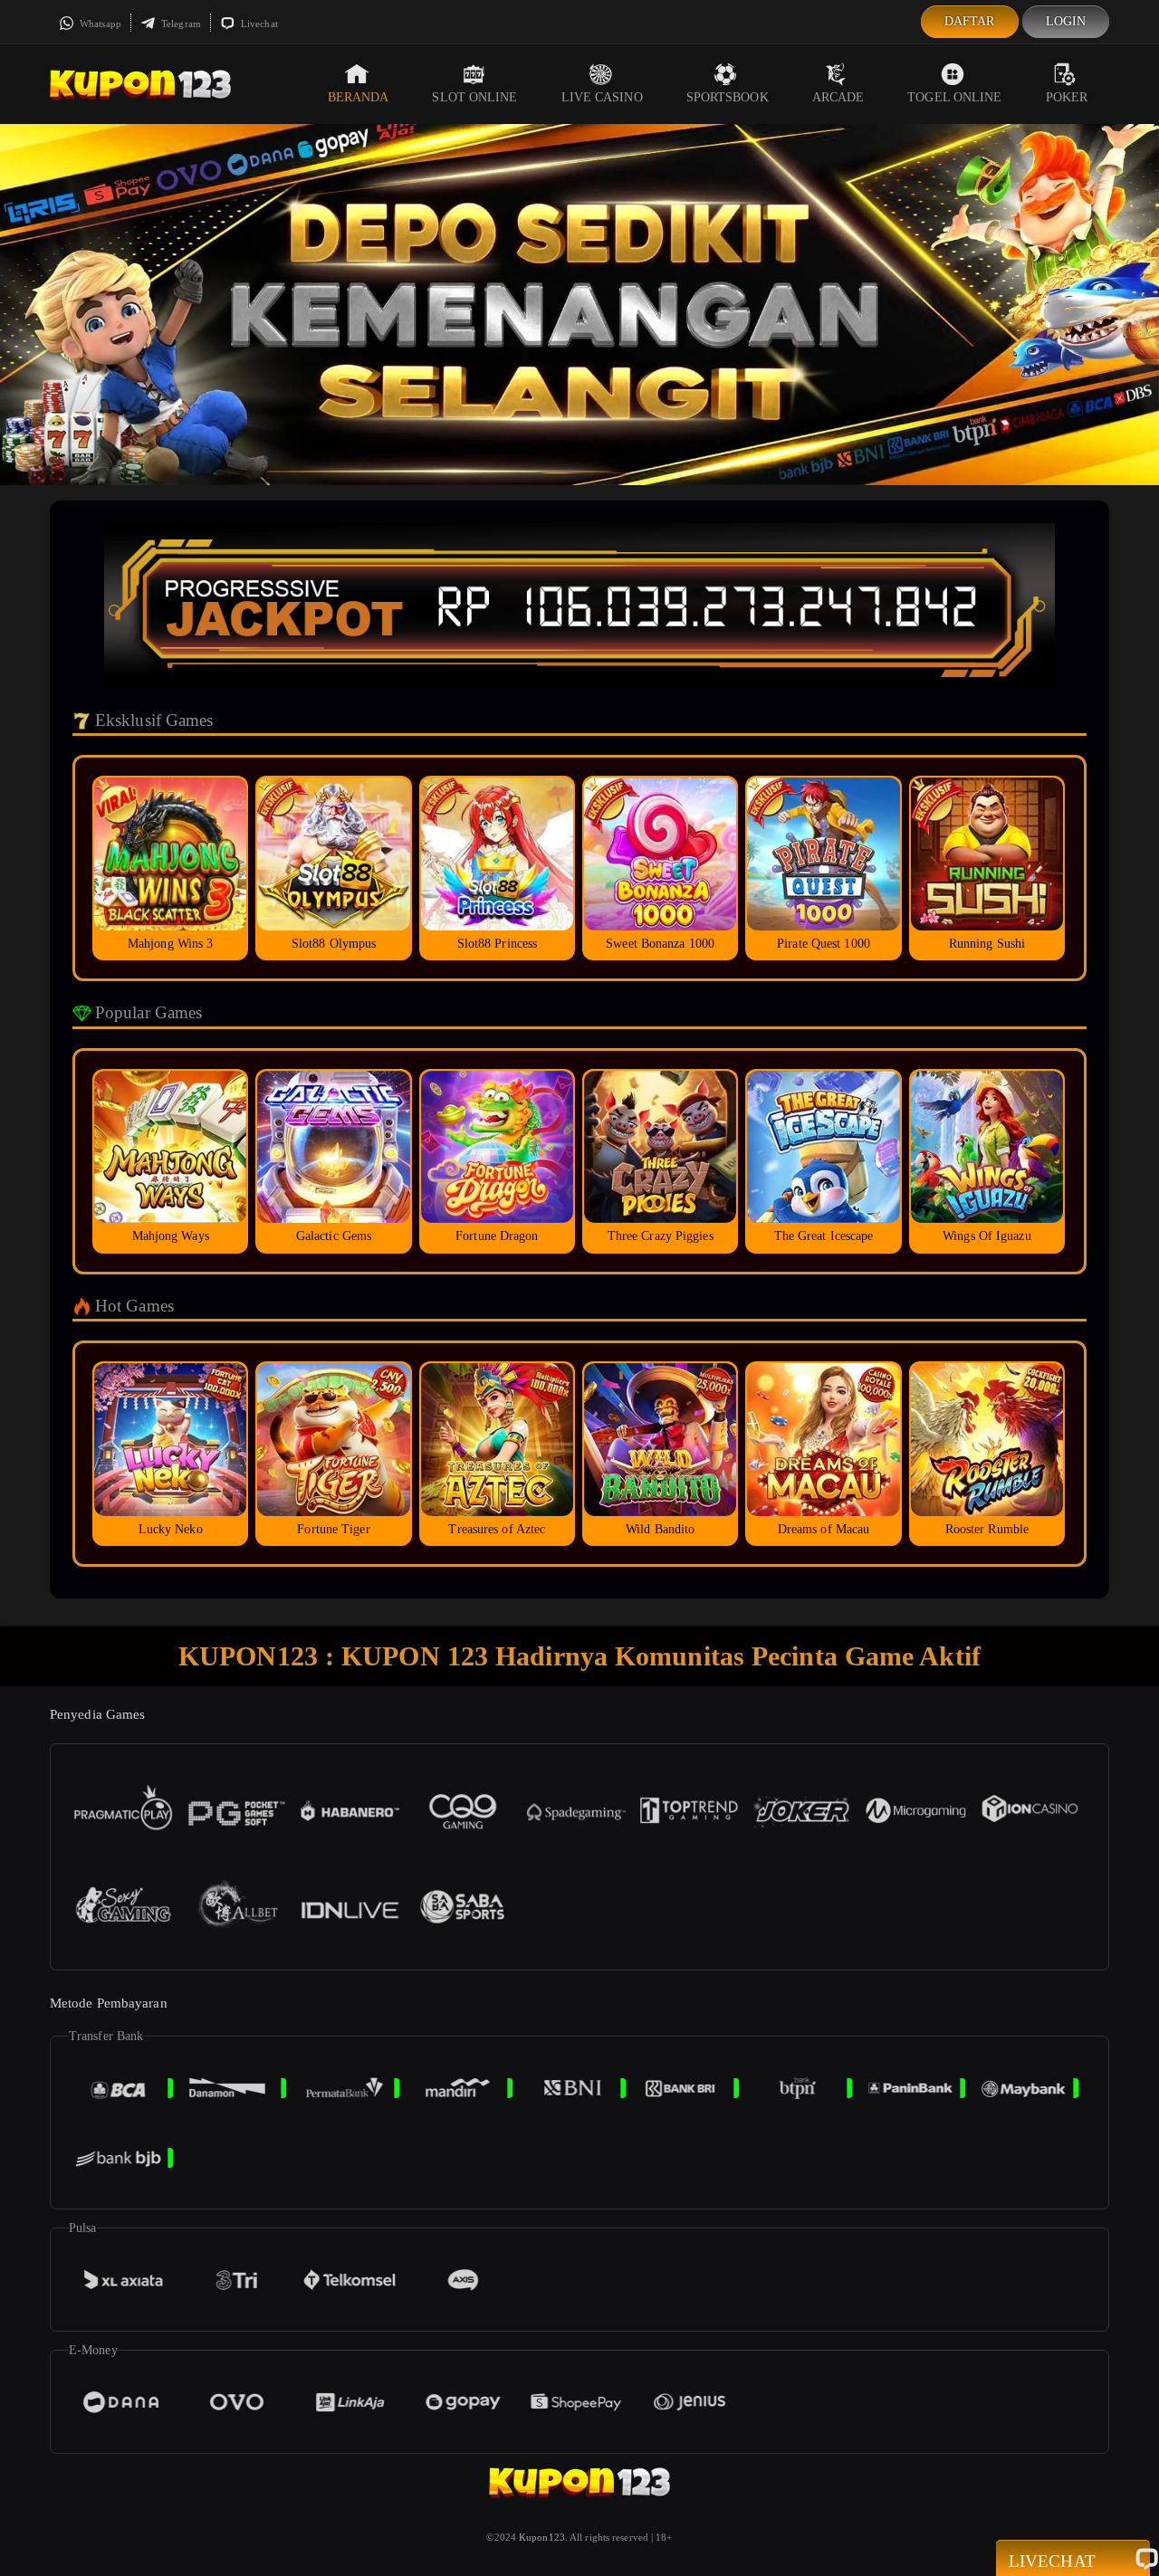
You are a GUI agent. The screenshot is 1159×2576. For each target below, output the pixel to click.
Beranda (359, 97)
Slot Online (474, 97)
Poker (1067, 97)
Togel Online (954, 97)
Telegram (180, 24)
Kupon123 (542, 2537)
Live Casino (602, 97)
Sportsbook (728, 97)
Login (1066, 21)
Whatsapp (99, 24)
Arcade (838, 97)
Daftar (970, 21)
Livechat (258, 24)
